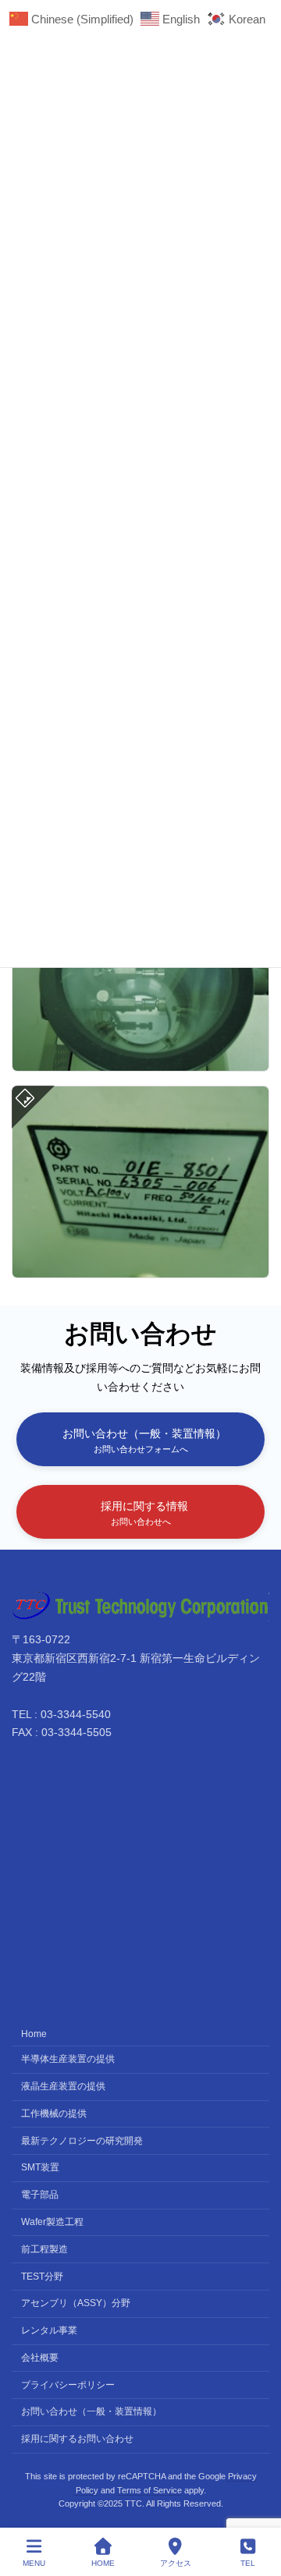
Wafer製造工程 (52, 2222)
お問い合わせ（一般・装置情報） (91, 2412)
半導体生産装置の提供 (68, 2060)
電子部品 (40, 2195)
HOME (103, 2563)
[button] (140, 1439)
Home (34, 2034)
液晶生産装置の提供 (63, 2086)
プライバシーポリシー (68, 2385)
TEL (248, 2563)
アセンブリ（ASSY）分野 (76, 2304)
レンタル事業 (49, 2330)
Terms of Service (149, 2490)
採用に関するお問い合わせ (77, 2439)
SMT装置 (40, 2168)
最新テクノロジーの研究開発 (82, 2141)
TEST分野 (42, 2277)
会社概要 (40, 2358)
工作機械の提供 (54, 2114)
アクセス (176, 2563)
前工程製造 (44, 2249)
